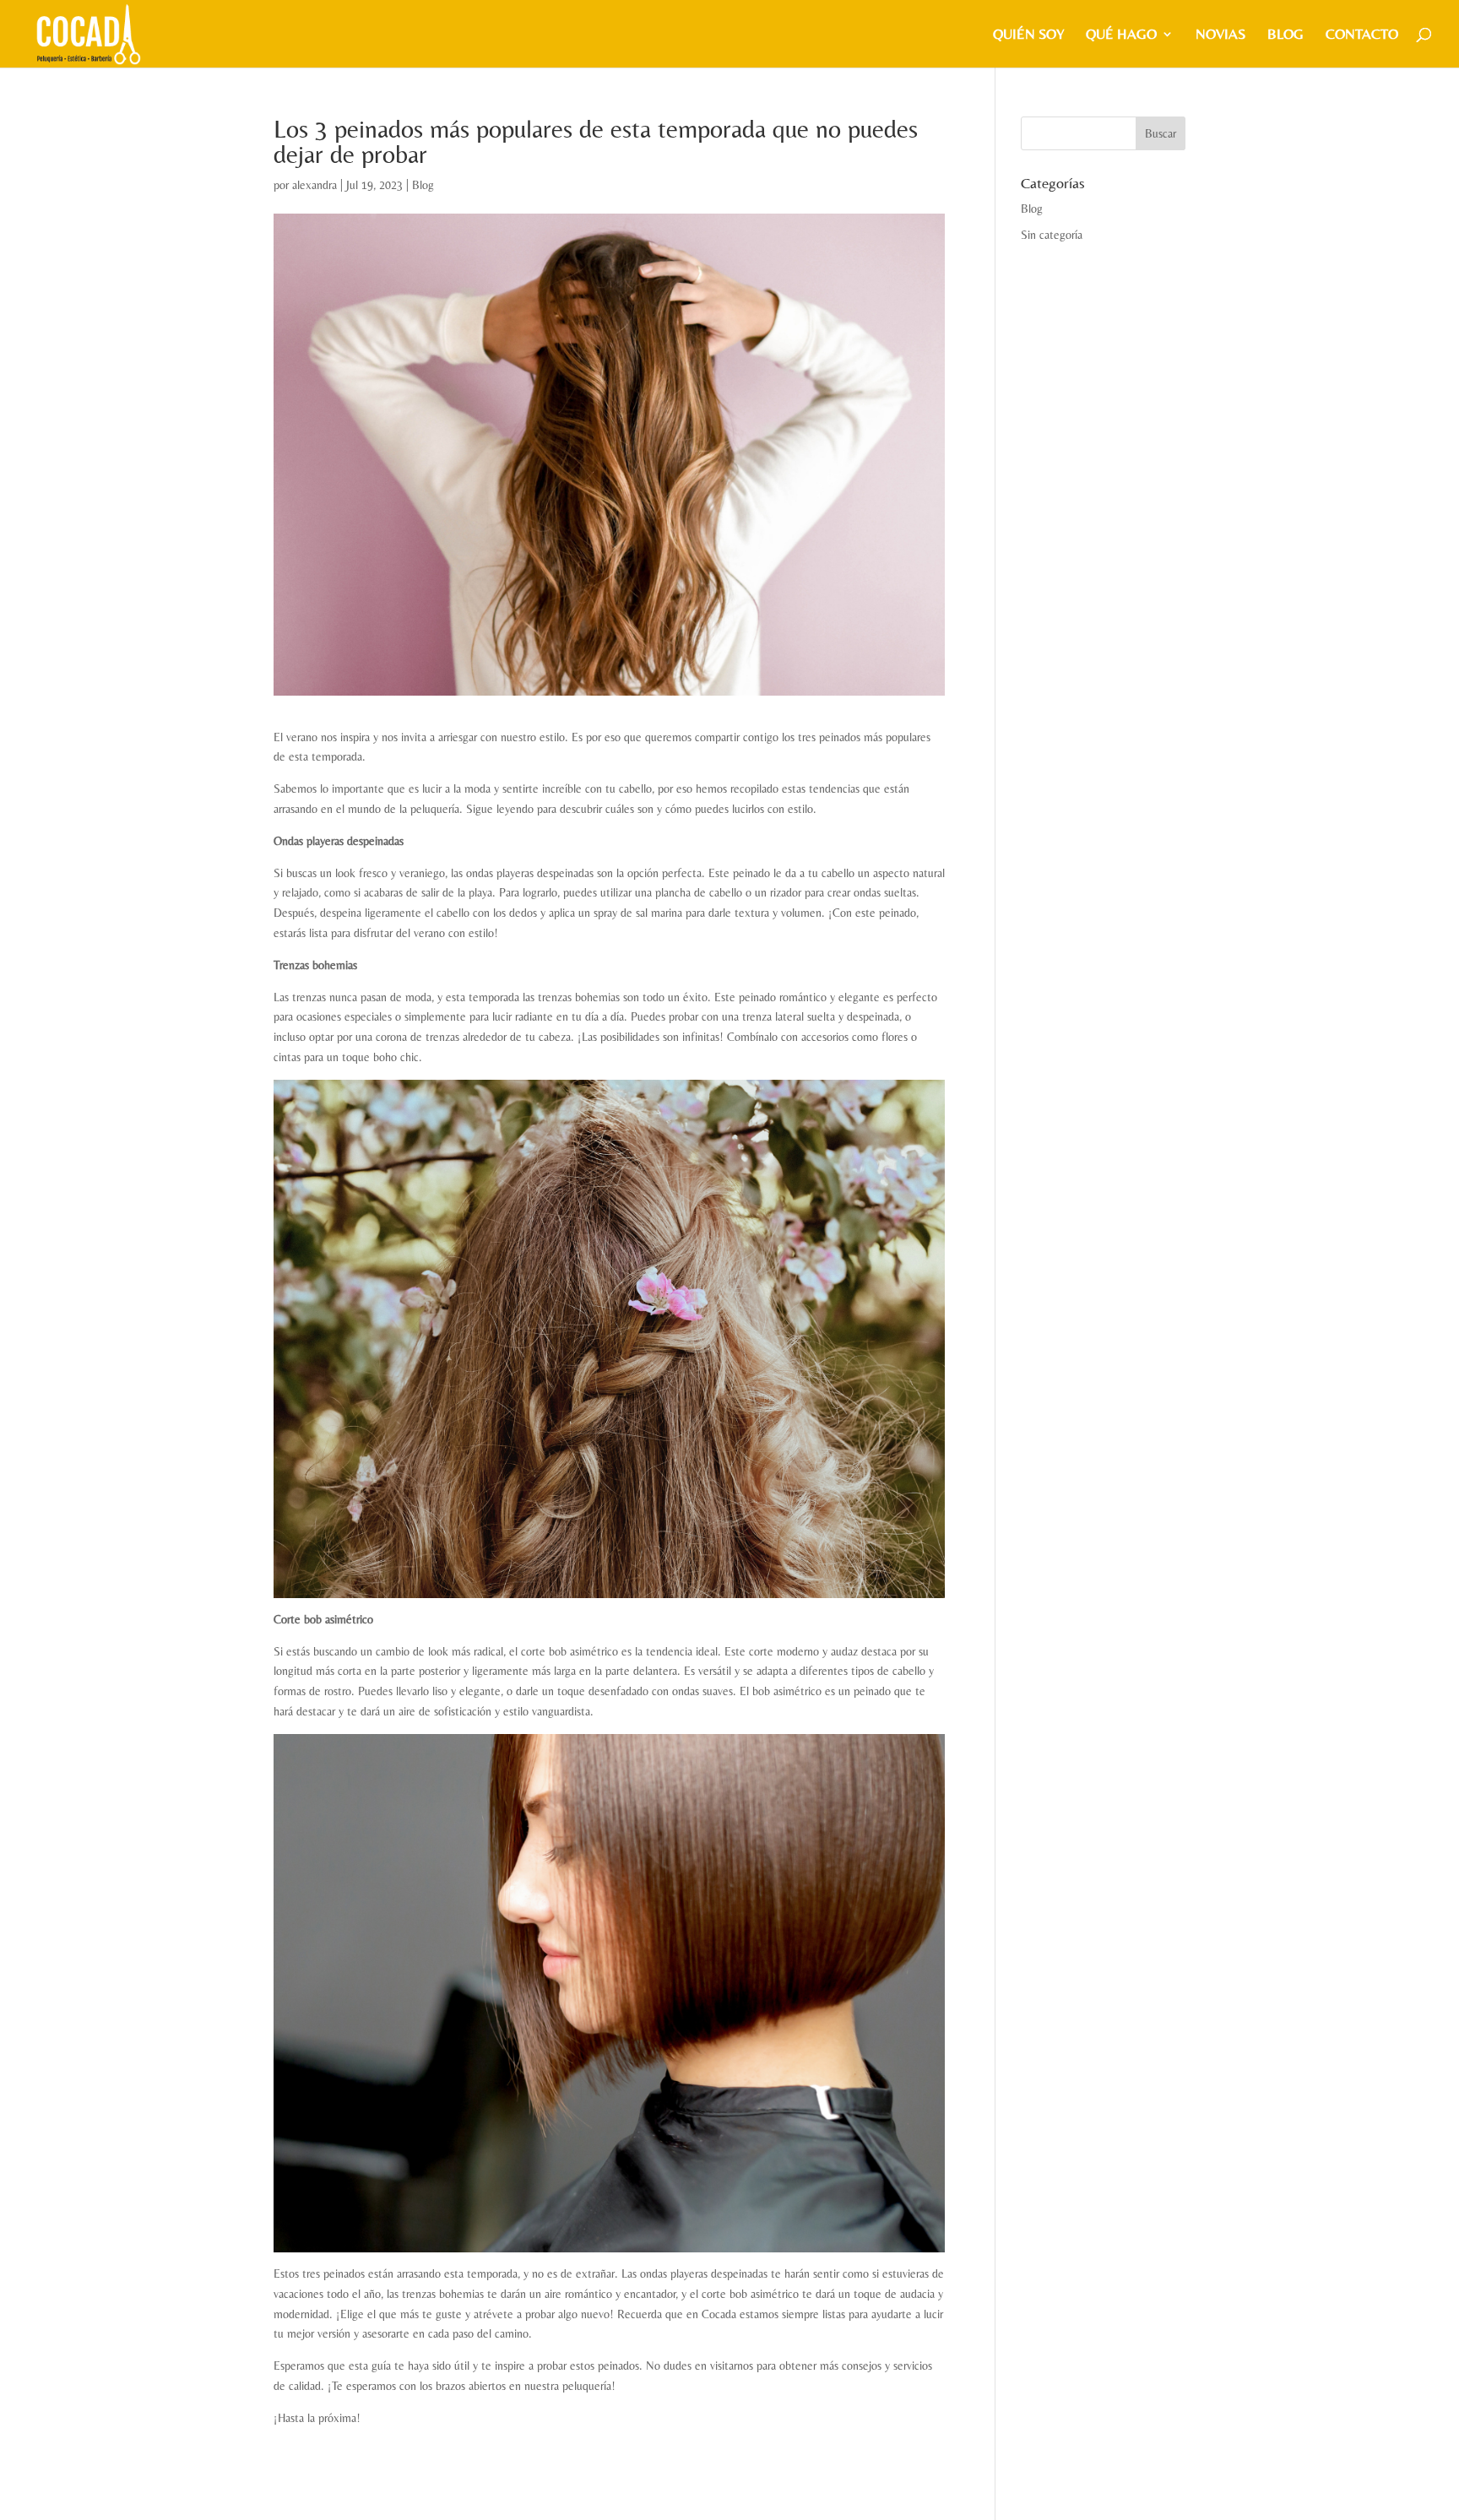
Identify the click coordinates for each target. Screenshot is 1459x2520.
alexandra (315, 185)
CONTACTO (1362, 35)
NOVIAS (1220, 35)
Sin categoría (1052, 235)
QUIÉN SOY (1028, 35)
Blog (1285, 35)
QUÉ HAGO (1121, 35)
